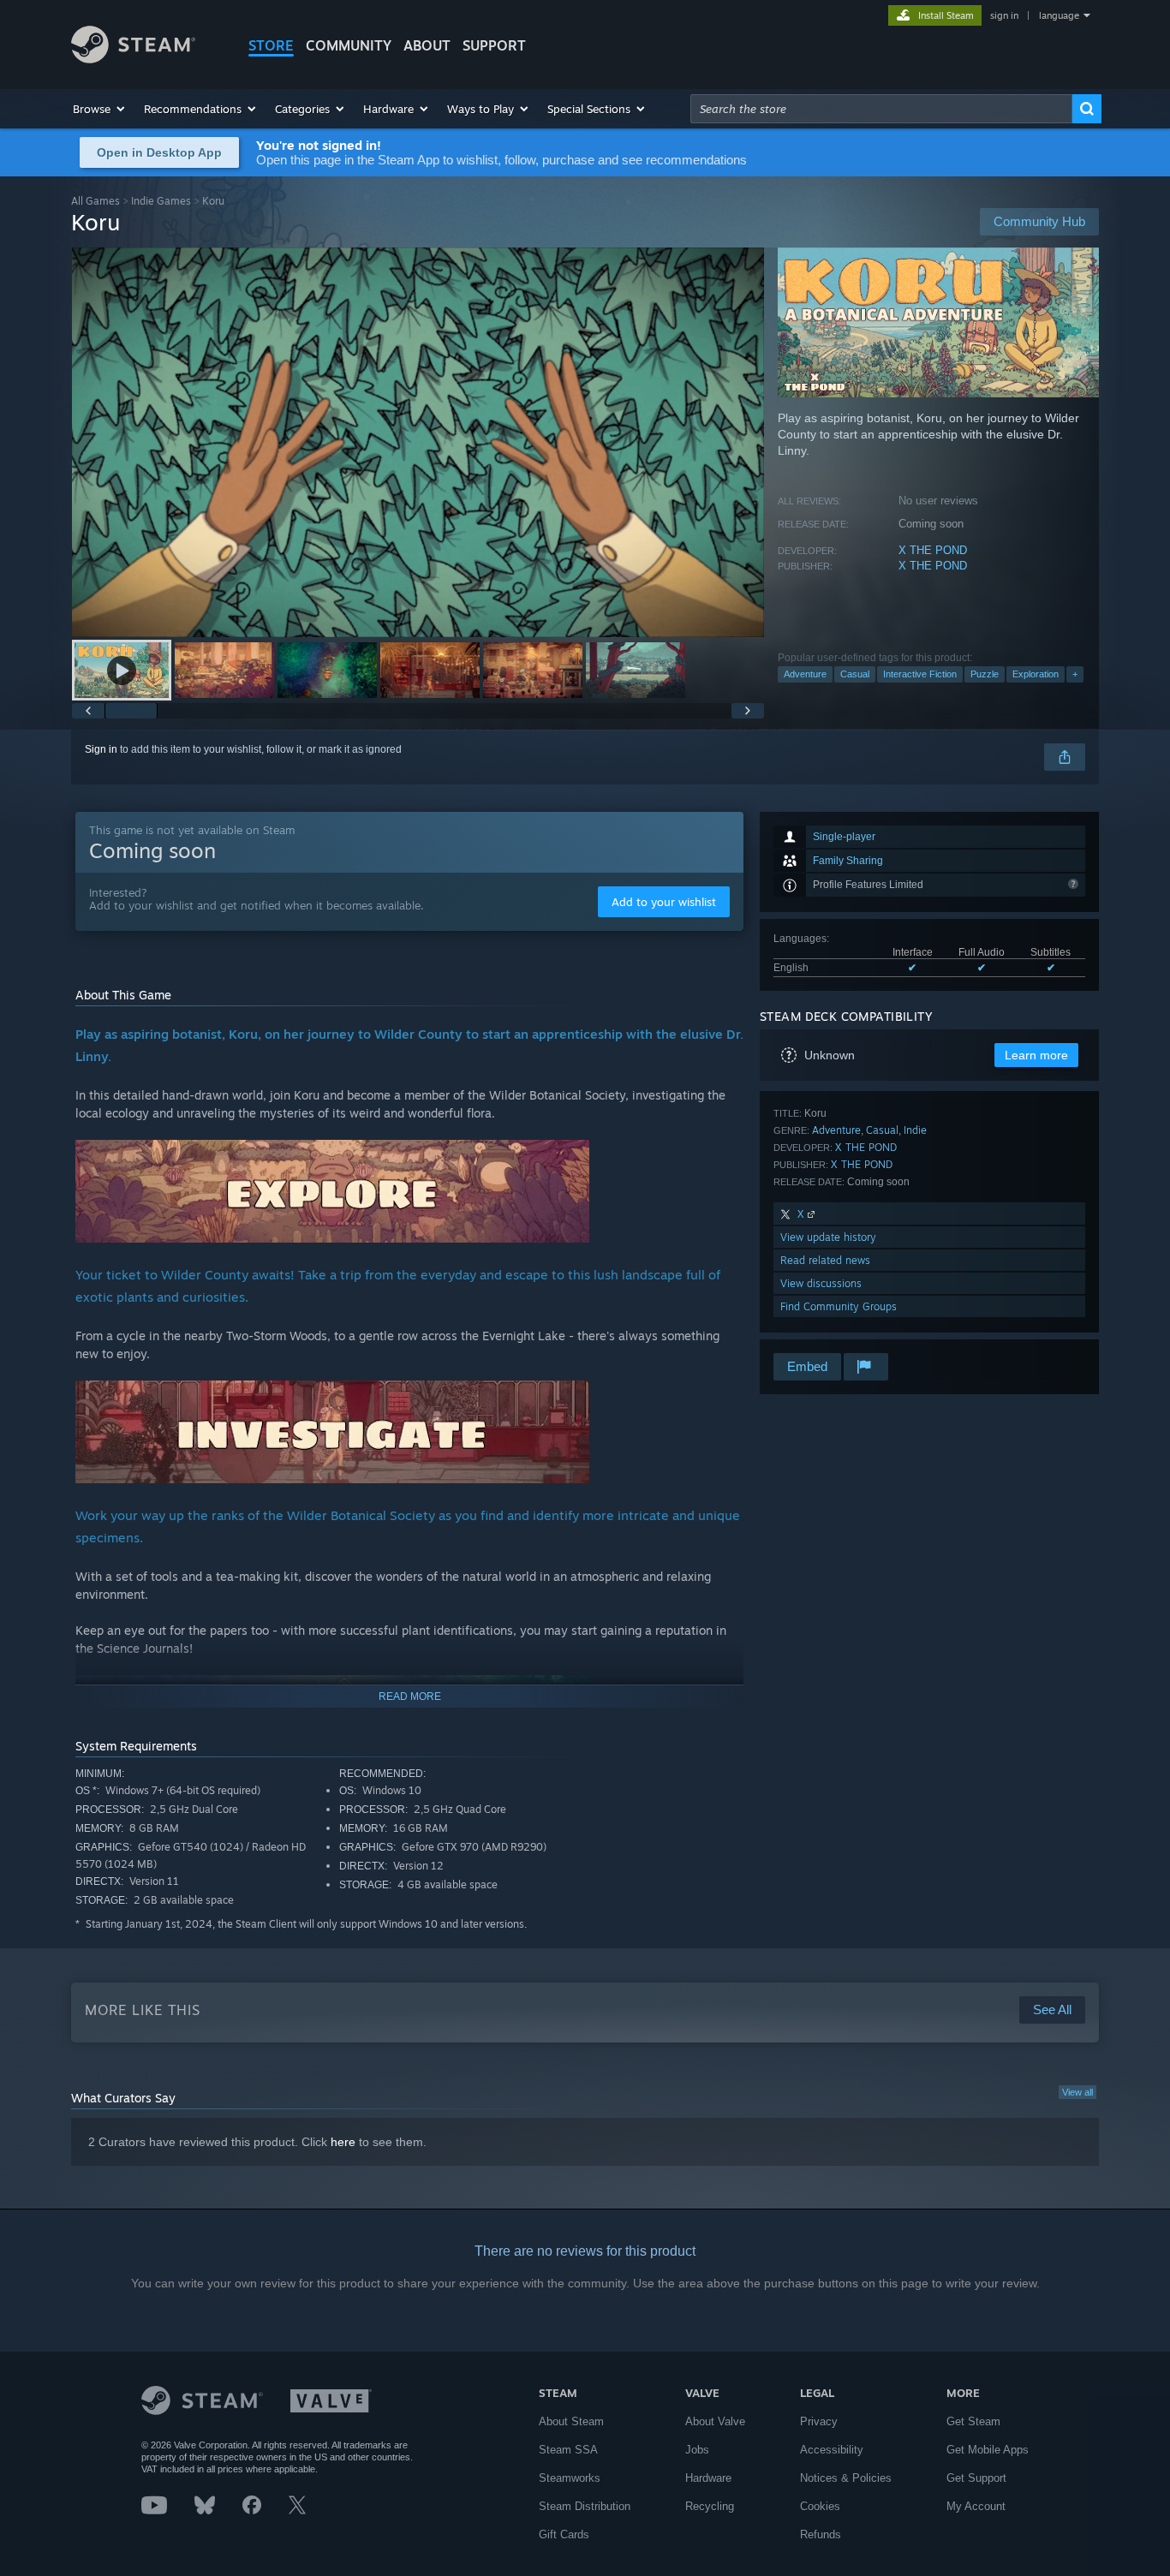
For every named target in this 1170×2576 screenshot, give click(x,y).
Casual (855, 674)
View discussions (821, 1283)
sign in (1004, 15)
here (343, 2142)
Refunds (821, 2534)
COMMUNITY (349, 45)
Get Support (976, 2478)
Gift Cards (564, 2534)
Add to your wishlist (664, 902)
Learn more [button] (1036, 1055)
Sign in (101, 749)
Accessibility (832, 2450)
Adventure (805, 674)
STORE (271, 45)
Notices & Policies (846, 2478)
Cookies (820, 2506)
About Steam (571, 2421)
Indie (915, 1130)
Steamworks (570, 2478)
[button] (100, 109)
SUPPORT (494, 45)
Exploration (1036, 674)
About (427, 45)
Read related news (825, 1260)
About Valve (715, 2421)
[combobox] (881, 109)
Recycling (710, 2506)
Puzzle (985, 674)
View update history (828, 1237)
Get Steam (973, 2421)
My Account (976, 2506)
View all (1077, 2092)
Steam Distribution (585, 2506)
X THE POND (933, 550)
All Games (96, 201)
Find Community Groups (839, 1306)
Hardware (708, 2478)
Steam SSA (568, 2450)
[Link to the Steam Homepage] (133, 59)
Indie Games (161, 201)
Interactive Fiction (920, 674)
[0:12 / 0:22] (418, 442)
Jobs (697, 2450)
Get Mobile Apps (988, 2450)
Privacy (819, 2421)
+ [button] (1075, 674)
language (1059, 15)
